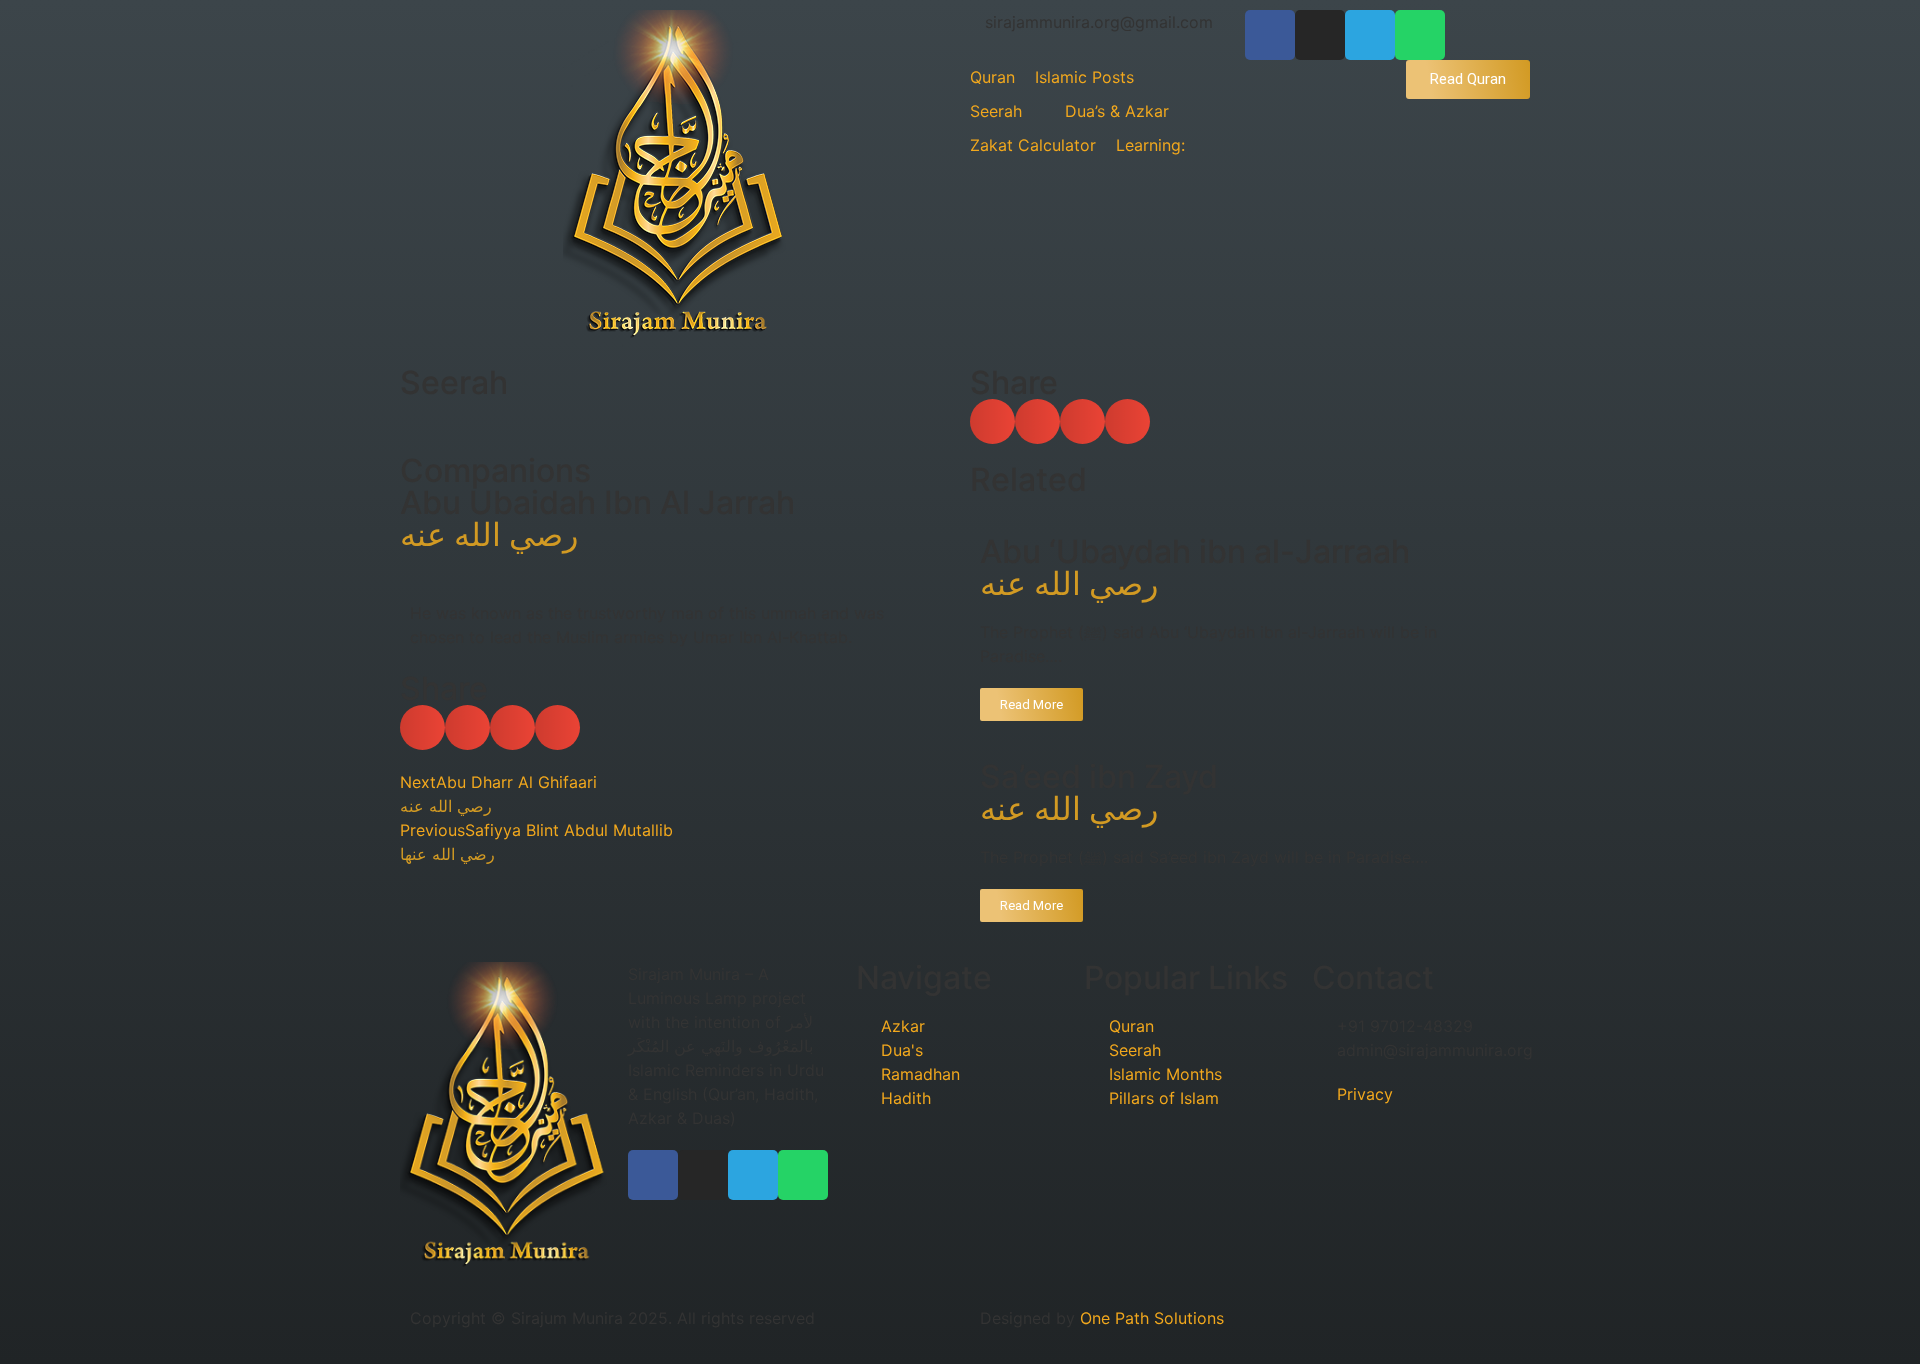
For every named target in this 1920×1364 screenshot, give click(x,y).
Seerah (454, 382)
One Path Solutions (1152, 1318)
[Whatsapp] (1420, 35)
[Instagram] (1320, 35)
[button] (422, 727)
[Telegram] (1370, 35)
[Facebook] (1270, 35)
